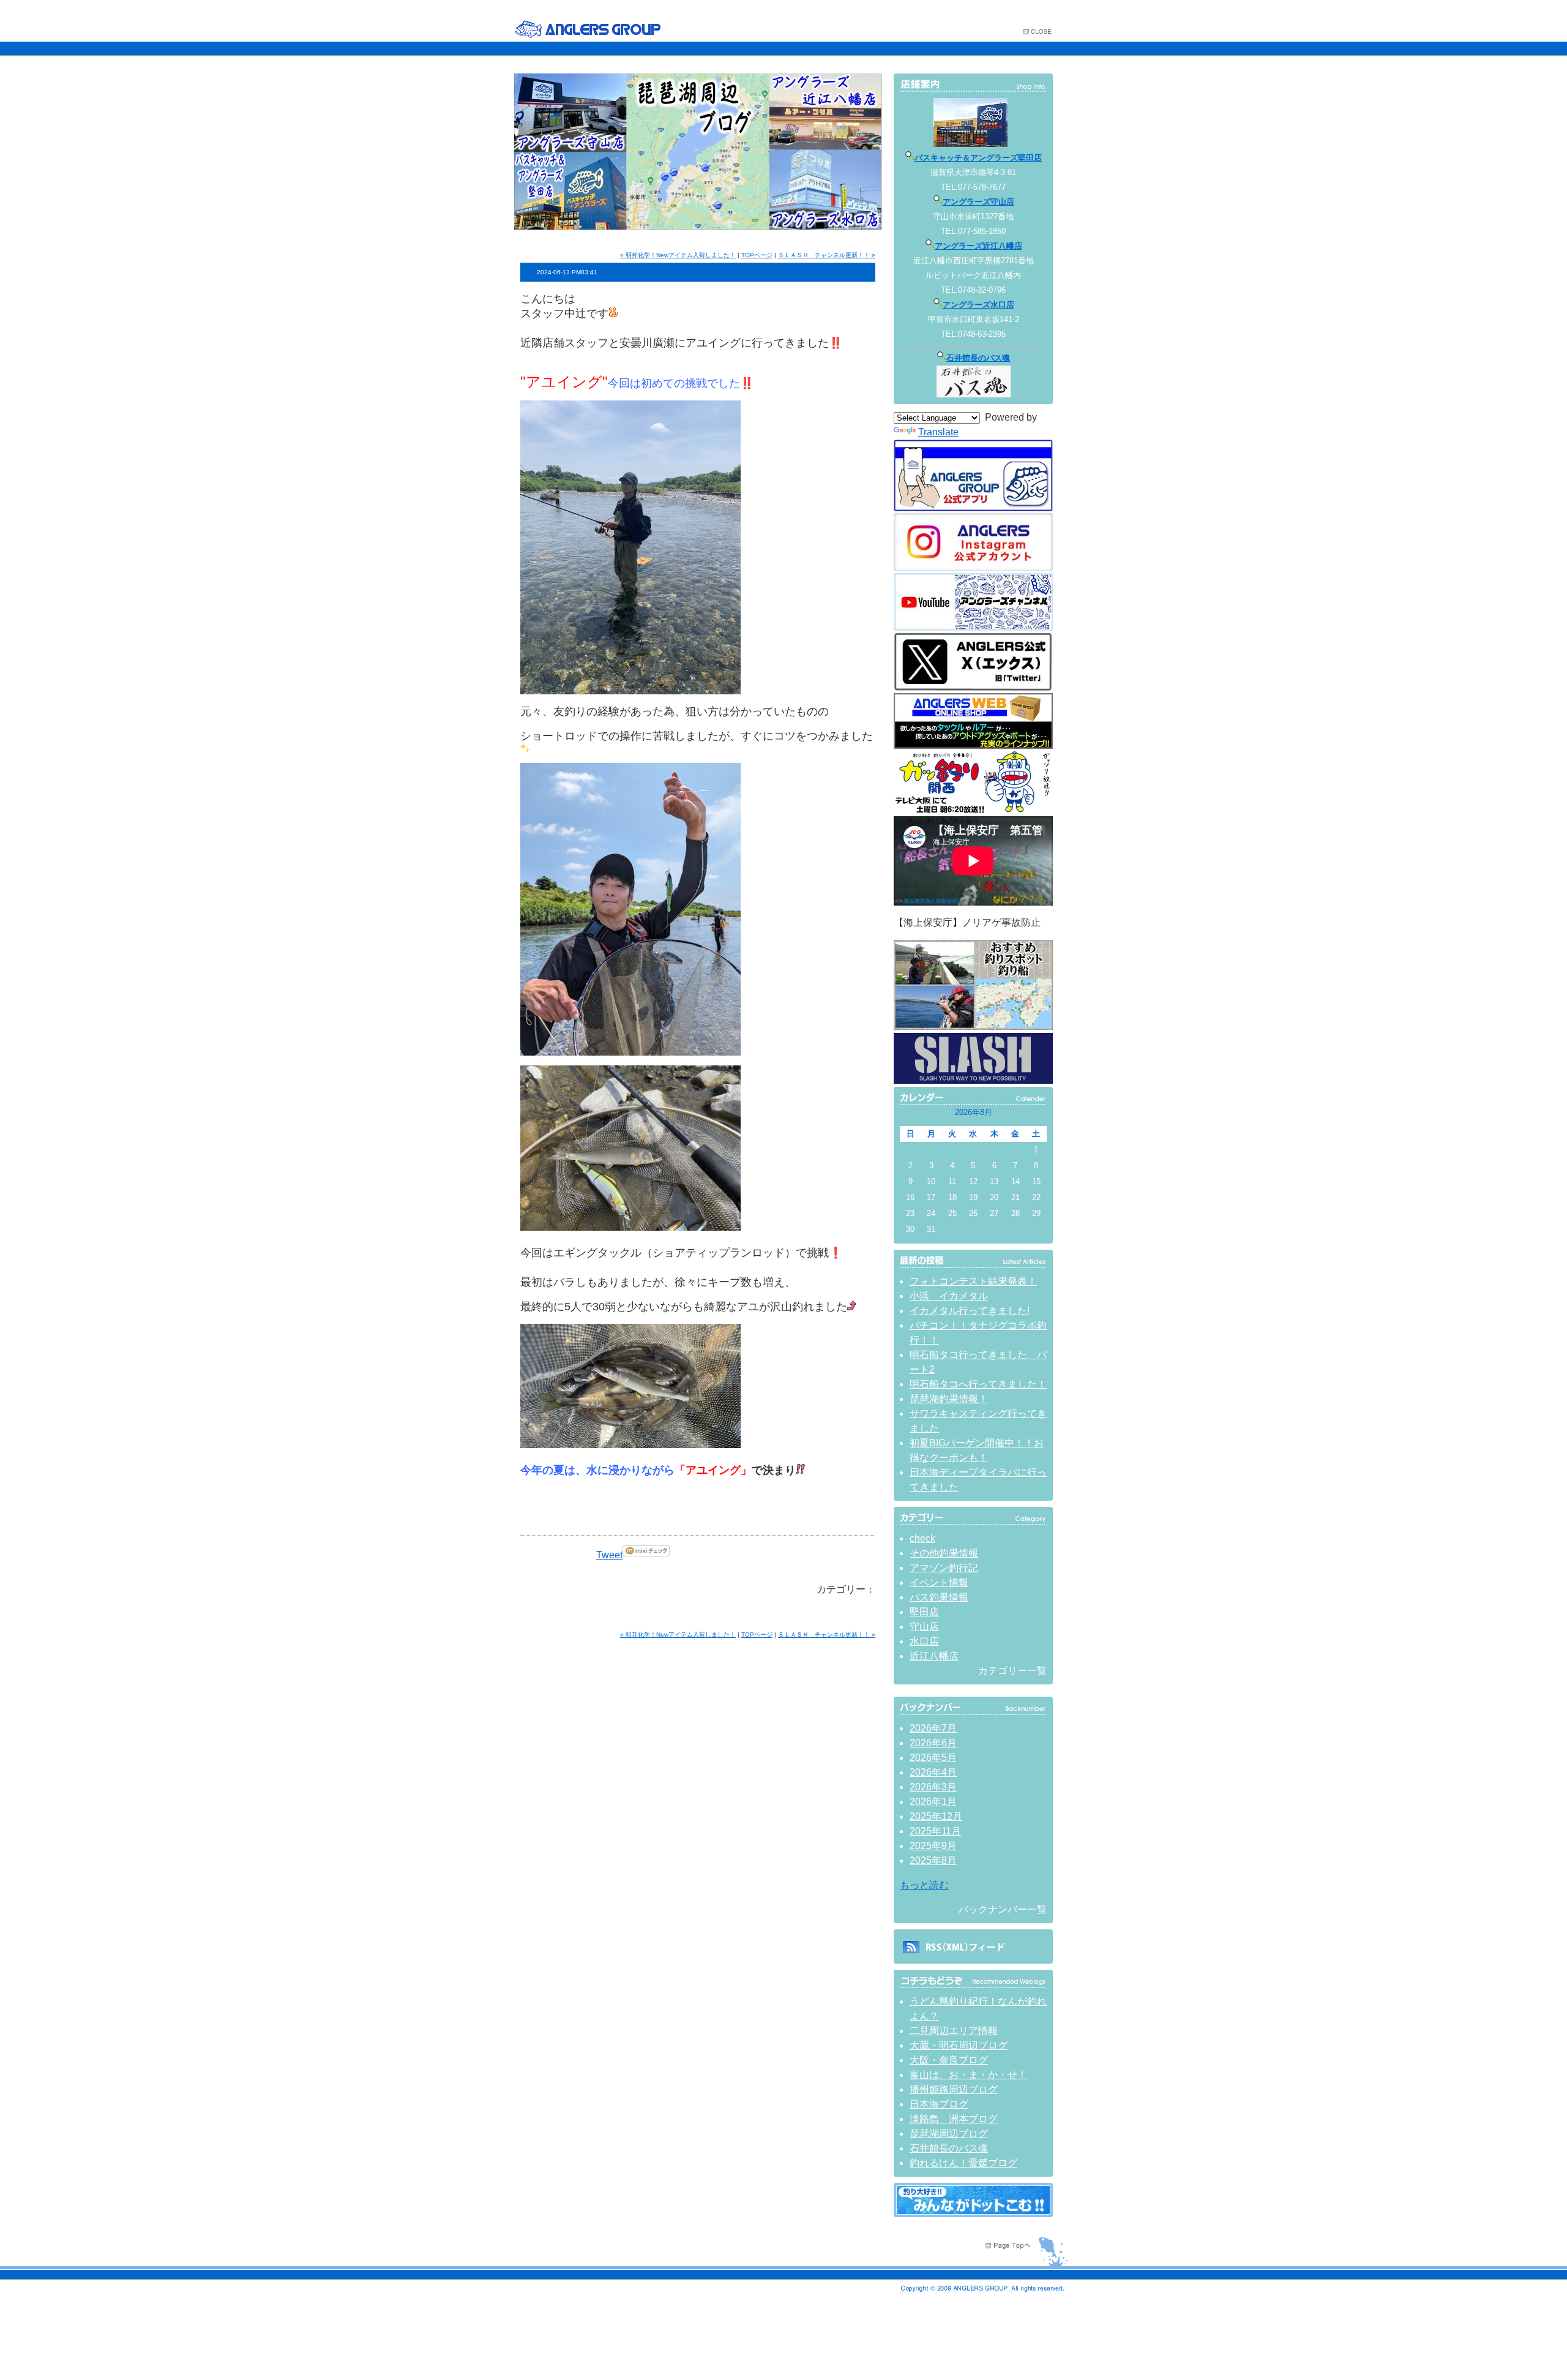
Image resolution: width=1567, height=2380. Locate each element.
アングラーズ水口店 (978, 305)
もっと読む (924, 1885)
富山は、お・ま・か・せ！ (968, 2075)
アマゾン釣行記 (944, 1568)
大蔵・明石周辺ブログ (959, 2045)
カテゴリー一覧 (1012, 1671)
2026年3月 (933, 1787)
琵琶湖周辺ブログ (949, 2134)
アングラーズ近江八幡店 (978, 246)
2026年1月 (933, 1802)
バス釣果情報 (939, 1597)
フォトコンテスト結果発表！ (973, 1281)
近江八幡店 (934, 1656)
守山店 (924, 1627)
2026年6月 (933, 1743)
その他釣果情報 (944, 1553)
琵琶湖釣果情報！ (949, 1399)
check (922, 1538)
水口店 (924, 1641)
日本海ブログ (939, 2104)
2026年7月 (933, 1728)
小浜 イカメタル (949, 1296)
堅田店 (924, 1612)
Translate (938, 432)
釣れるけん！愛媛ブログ (963, 2163)
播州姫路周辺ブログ (954, 2089)
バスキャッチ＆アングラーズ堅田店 (978, 158)
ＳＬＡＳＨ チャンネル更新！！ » (827, 255)
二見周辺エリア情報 (954, 2031)
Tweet (609, 1555)
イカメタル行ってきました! (970, 1311)
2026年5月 (933, 1758)
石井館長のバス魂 (978, 358)
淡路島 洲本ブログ (954, 2119)
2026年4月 (933, 1772)
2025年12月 (936, 1816)
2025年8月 (933, 1860)
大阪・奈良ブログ (949, 2060)
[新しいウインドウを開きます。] (973, 2214)
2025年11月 (935, 1831)
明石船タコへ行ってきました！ (978, 1384)
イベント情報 (939, 1582)
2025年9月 (933, 1846)
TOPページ (757, 255)
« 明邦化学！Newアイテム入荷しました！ (678, 255)
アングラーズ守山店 (978, 202)
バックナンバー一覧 (1003, 1909)
